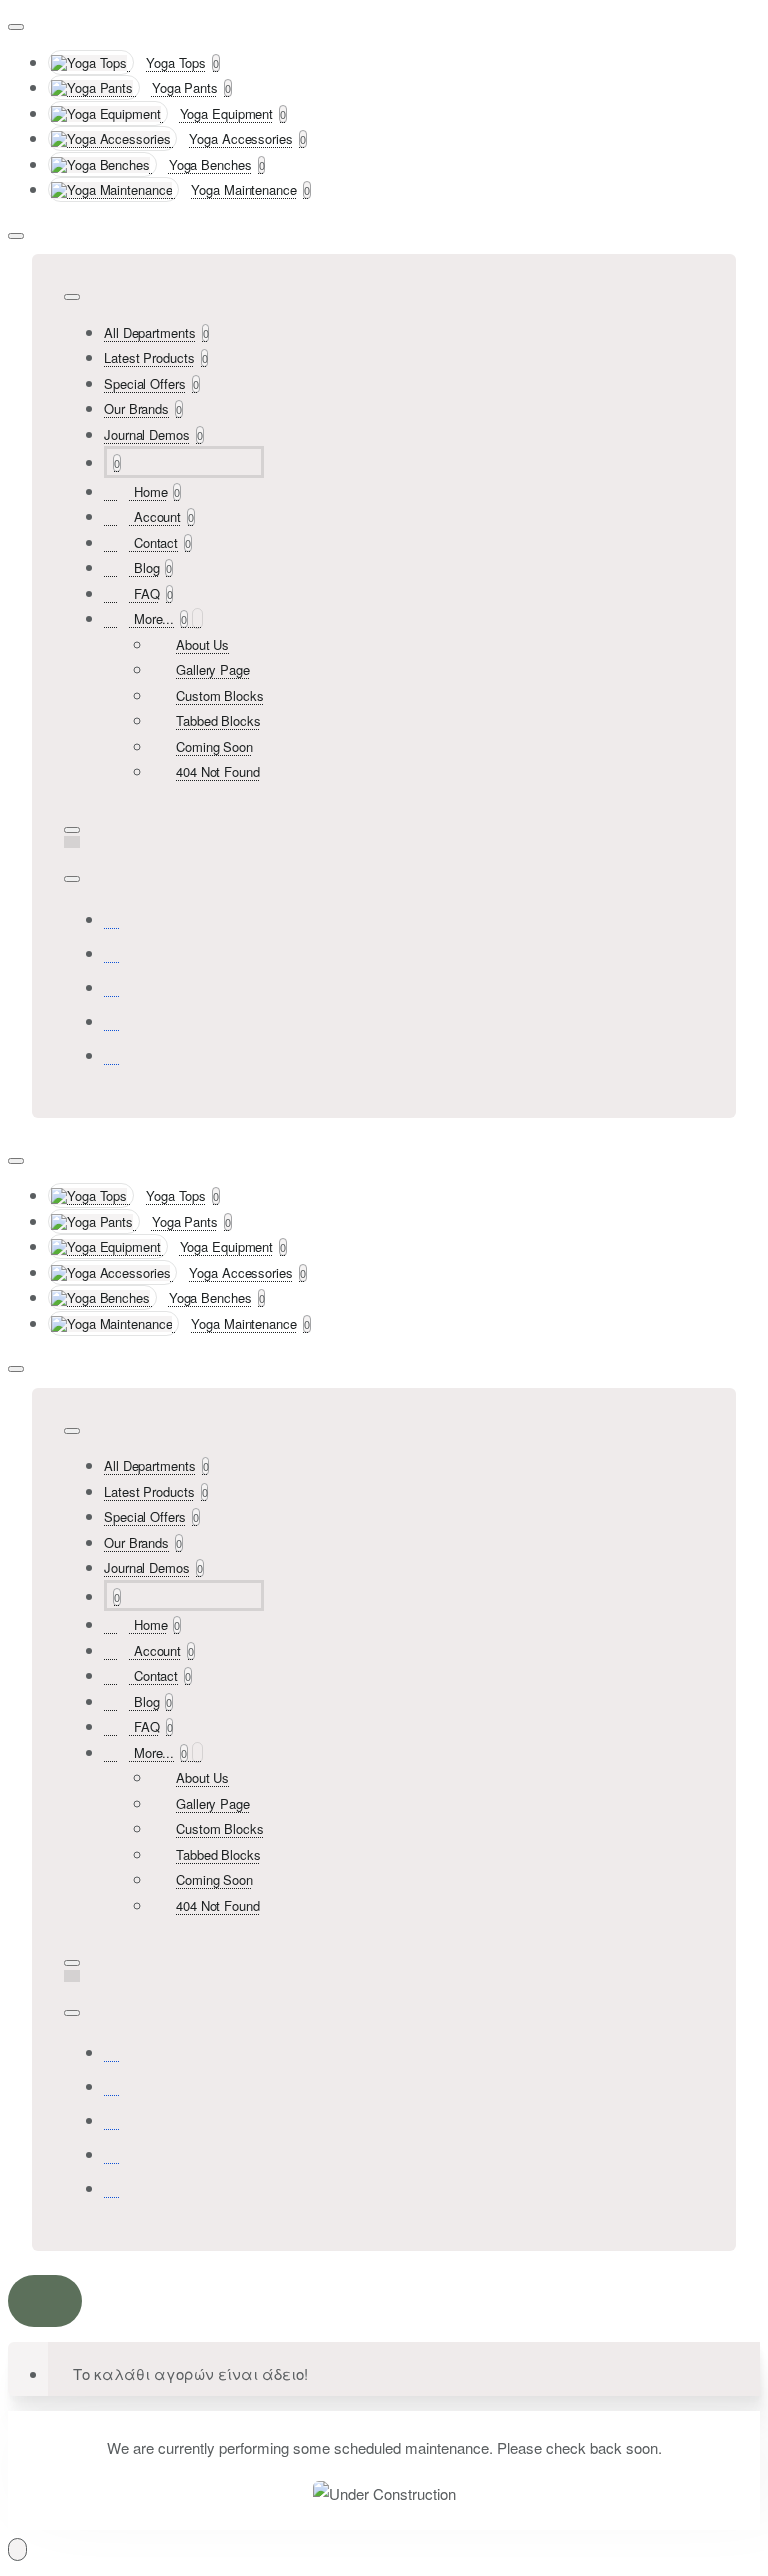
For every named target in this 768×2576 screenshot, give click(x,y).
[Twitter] (112, 986)
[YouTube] (112, 1054)
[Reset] (45, 2301)
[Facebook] (112, 918)
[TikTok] (112, 1020)
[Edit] (16, 27)
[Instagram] (112, 952)
